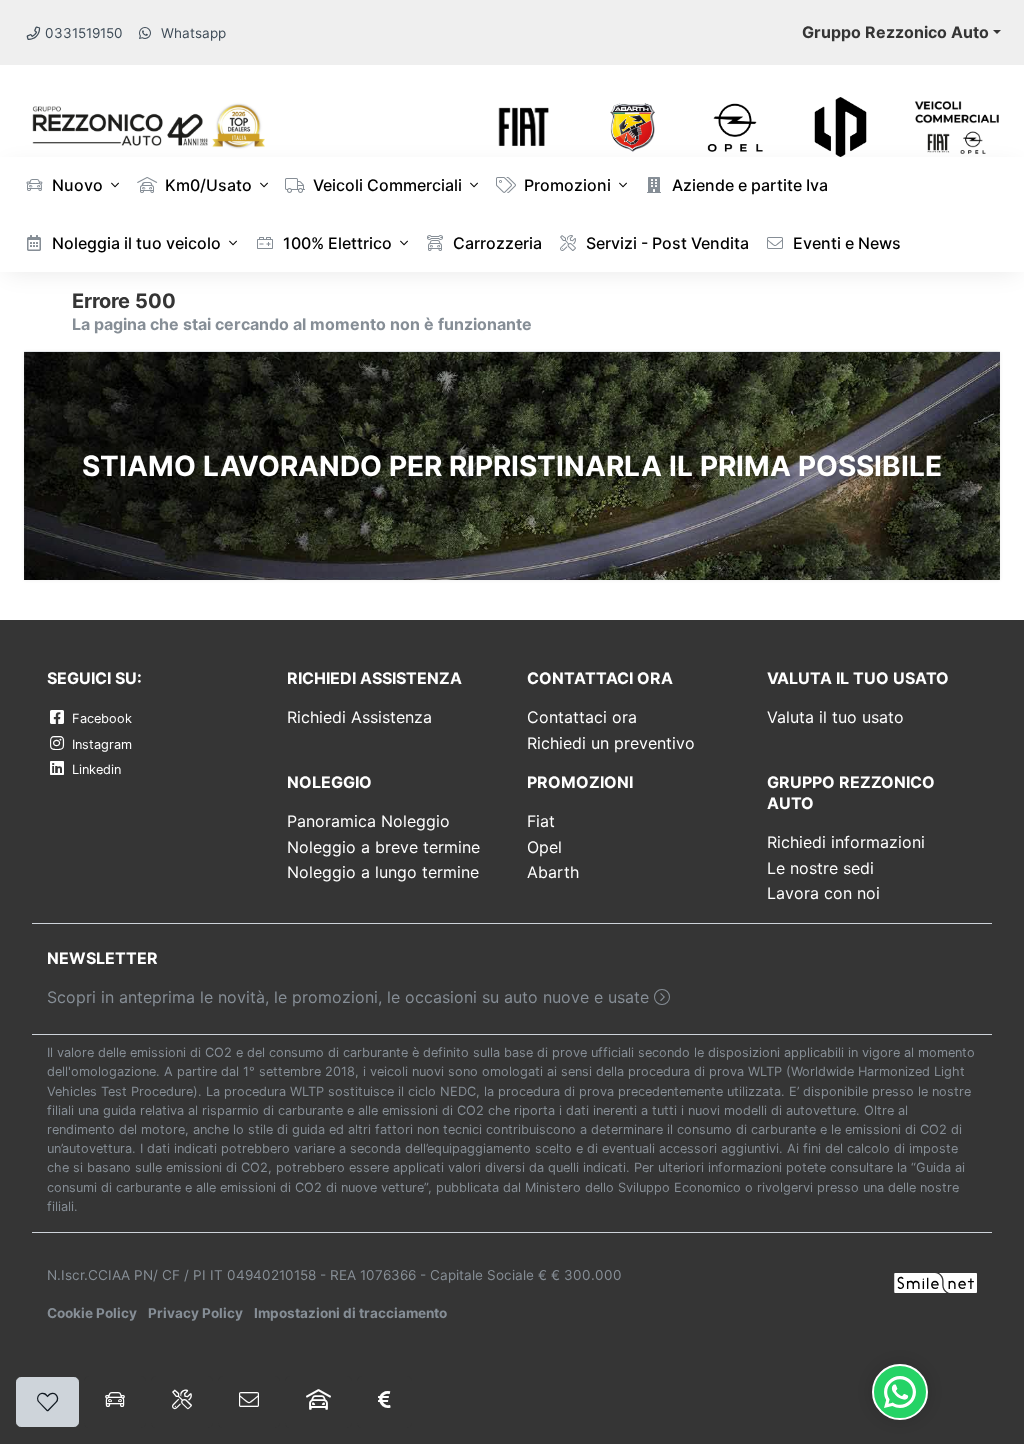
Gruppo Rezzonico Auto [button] (895, 32)
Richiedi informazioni (846, 842)
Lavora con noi (823, 893)
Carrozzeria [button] (495, 243)
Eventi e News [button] (845, 243)
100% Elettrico (335, 243)
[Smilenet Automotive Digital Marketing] (935, 1282)
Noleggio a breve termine (383, 847)
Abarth (553, 872)
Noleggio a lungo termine (383, 872)
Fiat (541, 821)
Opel (544, 847)
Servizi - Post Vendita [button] (665, 243)
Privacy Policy (195, 1313)
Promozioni (565, 185)
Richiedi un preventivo (611, 743)
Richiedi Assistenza (359, 717)
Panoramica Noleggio (368, 821)
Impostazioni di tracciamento (350, 1313)
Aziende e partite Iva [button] (748, 185)
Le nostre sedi (820, 868)
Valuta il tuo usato (835, 717)
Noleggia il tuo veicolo (134, 243)
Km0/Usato (206, 185)
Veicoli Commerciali (385, 185)
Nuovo (75, 185)
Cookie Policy (92, 1313)
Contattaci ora (582, 717)
